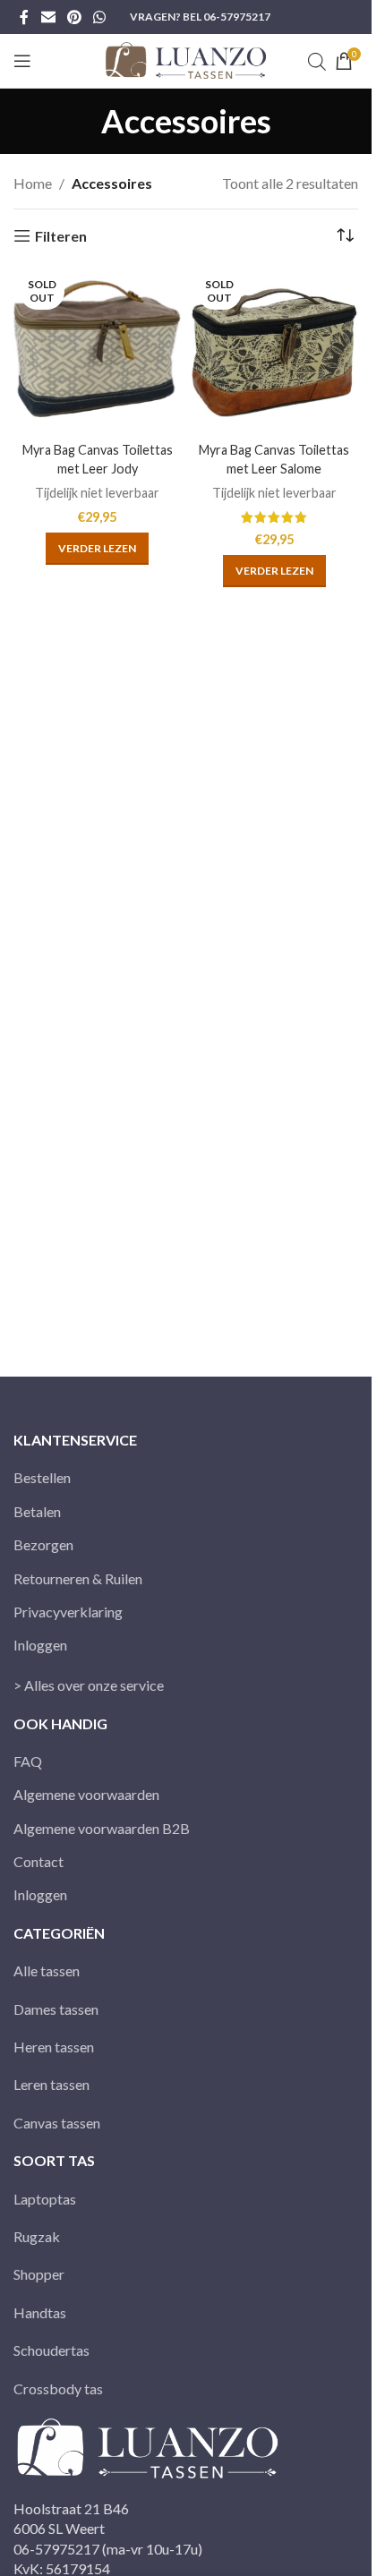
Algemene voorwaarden (86, 1794)
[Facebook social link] (24, 17)
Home (33, 183)
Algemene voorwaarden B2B (102, 1828)
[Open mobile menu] (22, 61)
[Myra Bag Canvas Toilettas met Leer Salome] (275, 352)
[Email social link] (48, 17)
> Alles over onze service (89, 1685)
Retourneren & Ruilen (78, 1578)
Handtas (40, 2312)
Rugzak (37, 2236)
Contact (38, 1861)
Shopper (39, 2274)
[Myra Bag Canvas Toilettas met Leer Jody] (98, 352)
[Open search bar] (317, 61)
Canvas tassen (57, 2123)
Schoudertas (51, 2350)
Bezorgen (43, 1544)
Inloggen (40, 1645)
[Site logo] (186, 59)
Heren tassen (54, 2047)
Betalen (37, 1511)
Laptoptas (45, 2199)
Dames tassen (56, 2009)
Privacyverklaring (68, 1612)
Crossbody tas (58, 2388)
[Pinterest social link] (74, 17)
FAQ (28, 1761)
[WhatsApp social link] (100, 17)
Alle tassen (47, 1970)
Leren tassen (51, 2084)
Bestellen (42, 1477)
